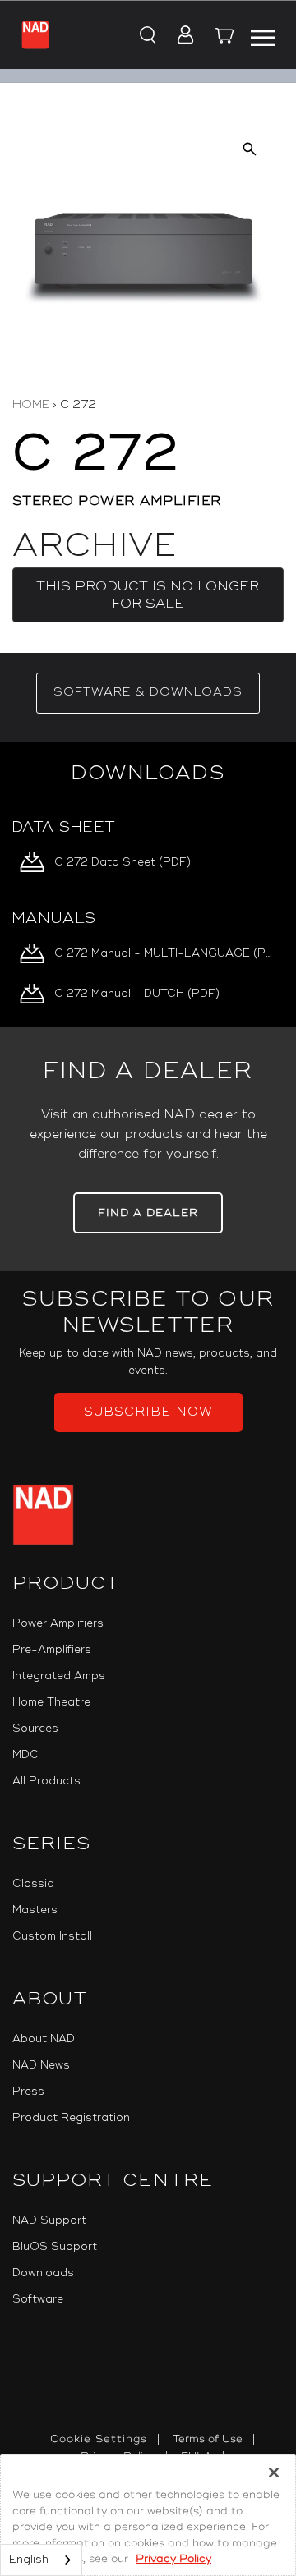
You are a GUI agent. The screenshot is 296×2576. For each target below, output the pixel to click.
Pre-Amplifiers (52, 1650)
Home (31, 404)
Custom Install (52, 1936)
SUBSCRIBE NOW (148, 1412)
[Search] (146, 36)
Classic (33, 1884)
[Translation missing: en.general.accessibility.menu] (263, 35)
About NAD (44, 2039)
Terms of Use (208, 2439)
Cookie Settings (99, 2439)
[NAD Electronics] (35, 34)
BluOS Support (55, 2247)
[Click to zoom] (250, 149)
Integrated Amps (59, 1676)
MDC (25, 1755)
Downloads (43, 2273)
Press (28, 2092)
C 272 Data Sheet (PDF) (123, 862)
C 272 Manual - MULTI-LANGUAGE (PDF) (165, 953)
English (29, 2560)
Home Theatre (51, 1702)
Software (38, 2299)
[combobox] (41, 2560)
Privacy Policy (173, 2559)
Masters (35, 1910)
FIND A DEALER (148, 1213)
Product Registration (71, 2118)
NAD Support (49, 2220)
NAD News (41, 2065)
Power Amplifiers (58, 1623)
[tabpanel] (148, 884)
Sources (35, 1729)
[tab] (148, 693)
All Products (46, 1781)
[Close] (274, 2473)
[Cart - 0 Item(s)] (225, 38)
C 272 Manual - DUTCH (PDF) (137, 994)
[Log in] (180, 36)
